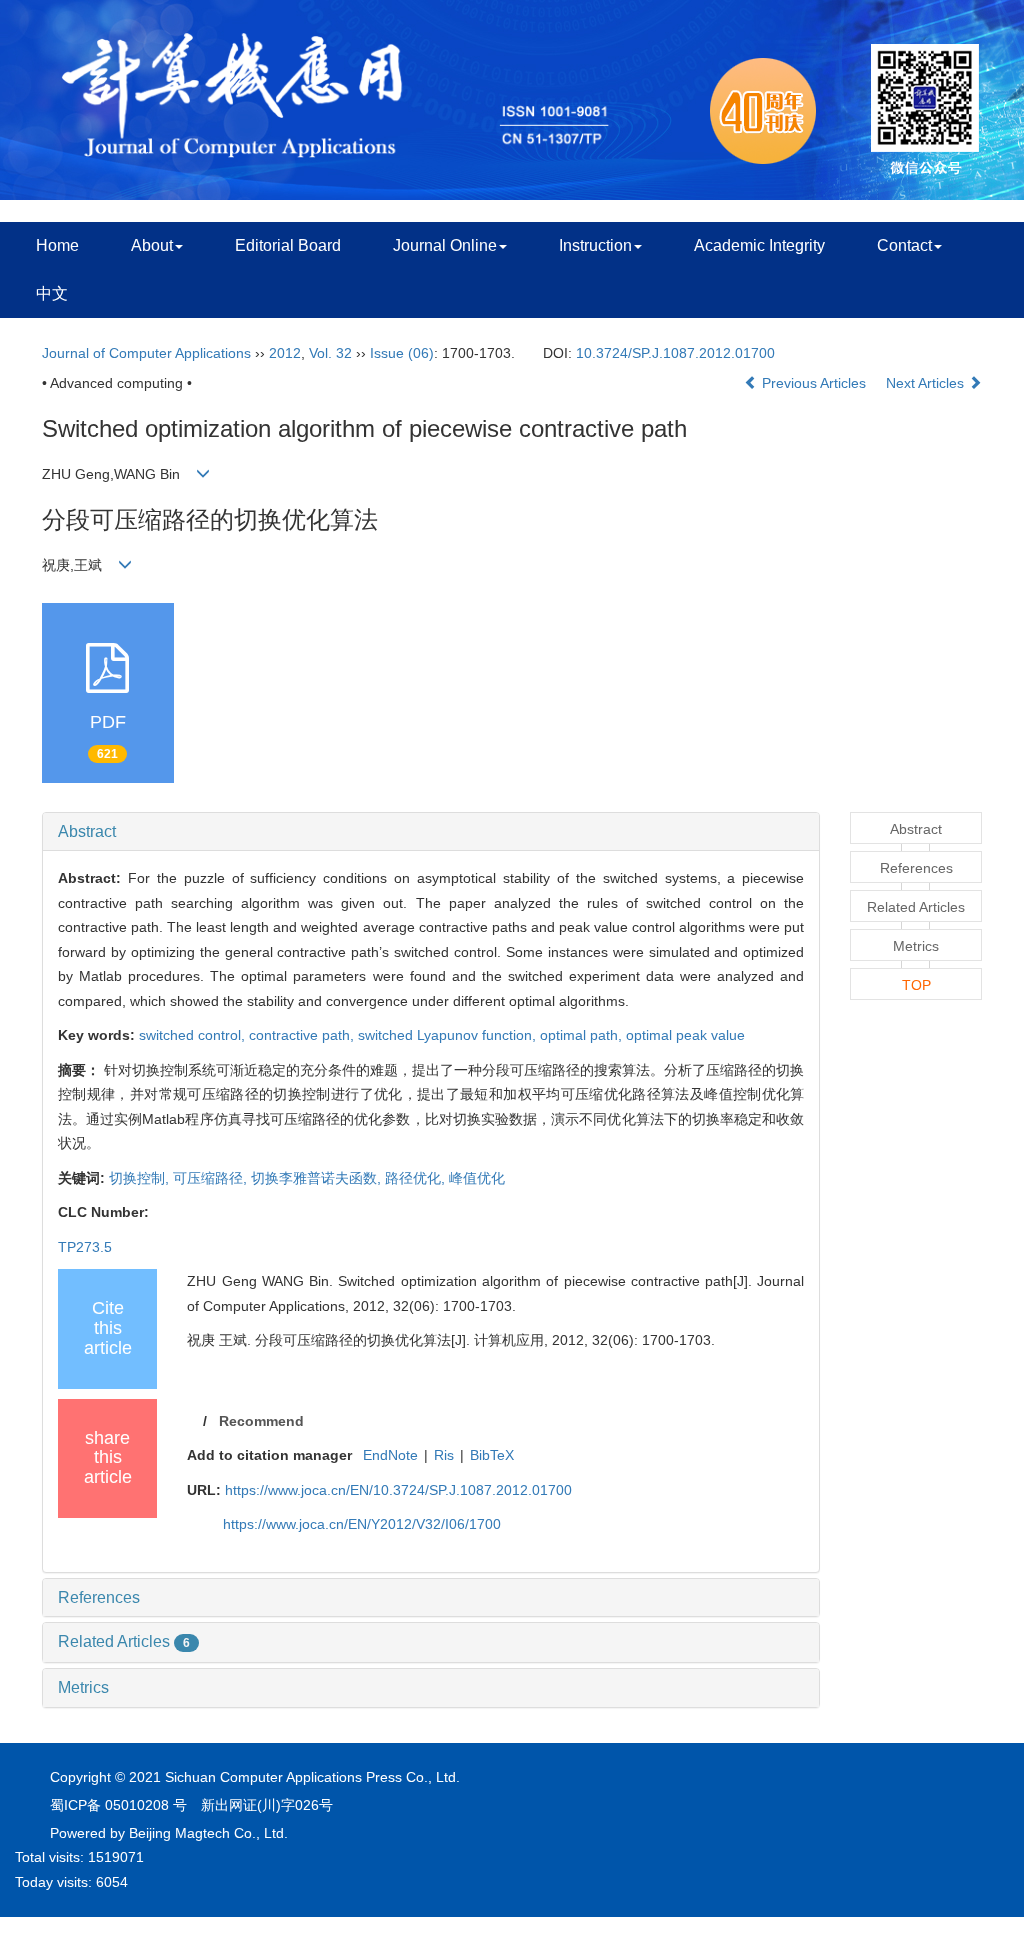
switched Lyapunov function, (449, 1035)
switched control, (194, 1035)
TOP (916, 985)
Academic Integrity (759, 245)
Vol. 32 (330, 353)
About (152, 245)
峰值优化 (477, 1178)
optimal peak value (685, 1035)
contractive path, (303, 1035)
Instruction (595, 245)
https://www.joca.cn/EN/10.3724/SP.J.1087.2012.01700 (398, 1490)
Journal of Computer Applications (146, 353)
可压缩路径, (212, 1178)
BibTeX (492, 1455)
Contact (904, 245)
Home (57, 245)
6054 (112, 1882)
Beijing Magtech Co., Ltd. (208, 1833)
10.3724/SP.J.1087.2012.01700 (675, 353)
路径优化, (417, 1178)
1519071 (116, 1857)
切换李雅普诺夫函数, (318, 1178)
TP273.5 (85, 1247)
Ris (444, 1455)
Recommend (261, 1421)
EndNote (390, 1455)
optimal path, (583, 1035)
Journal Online (445, 245)
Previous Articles (814, 383)
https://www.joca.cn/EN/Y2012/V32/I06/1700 (362, 1524)
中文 (52, 293)
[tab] (431, 832)
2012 (285, 353)
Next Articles (927, 383)
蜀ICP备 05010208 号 (118, 1805)
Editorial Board (288, 245)
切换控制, (141, 1178)
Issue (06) (402, 353)
